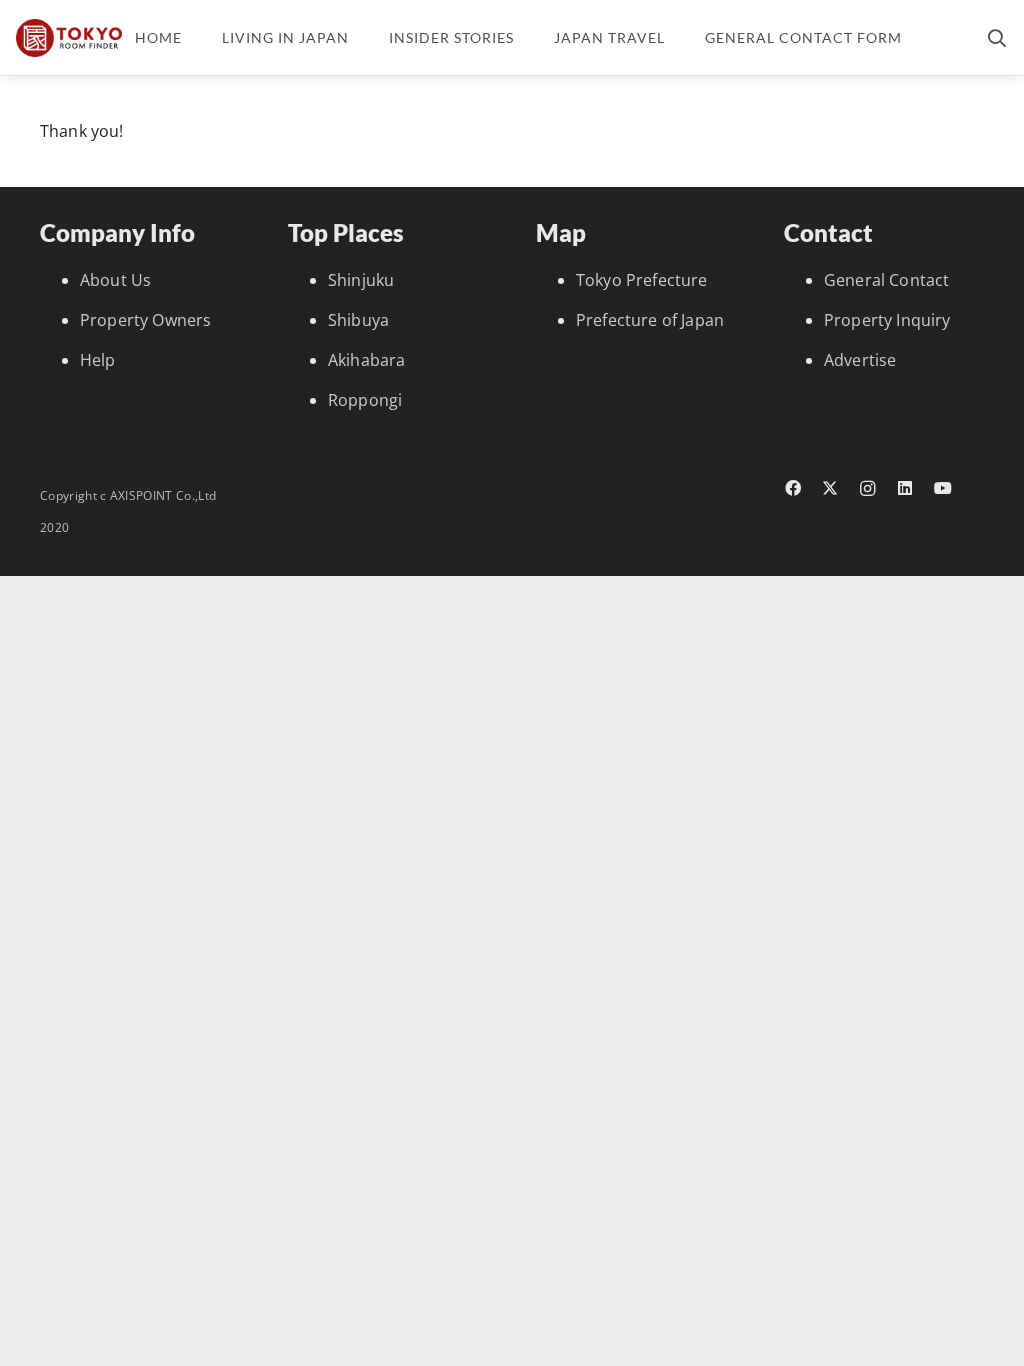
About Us (115, 280)
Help (98, 360)
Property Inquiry (887, 320)
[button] (997, 38)
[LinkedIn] (906, 488)
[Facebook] (793, 488)
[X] (831, 488)
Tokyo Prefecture (642, 280)
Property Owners (145, 320)
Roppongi (365, 400)
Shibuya (358, 320)
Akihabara (366, 360)
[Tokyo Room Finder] (69, 38)
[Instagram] (868, 489)
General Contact (886, 280)
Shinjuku (361, 280)
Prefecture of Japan (650, 320)
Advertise (860, 360)
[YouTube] (943, 488)
